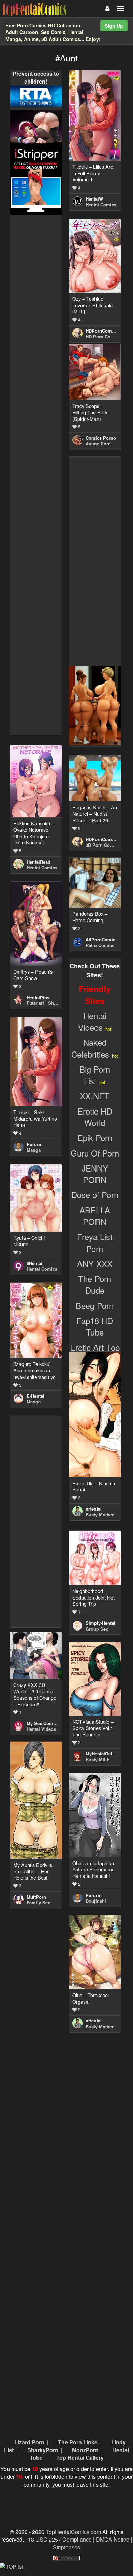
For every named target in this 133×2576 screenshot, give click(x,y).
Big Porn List (95, 1075)
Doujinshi (96, 1901)
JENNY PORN (95, 1174)
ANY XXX (95, 1263)
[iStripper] (36, 180)
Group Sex (97, 1629)
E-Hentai (35, 1396)
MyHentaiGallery (103, 1754)
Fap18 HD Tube (95, 1326)
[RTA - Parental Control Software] (36, 95)
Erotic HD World (95, 1117)
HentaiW (94, 199)
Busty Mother (100, 1514)
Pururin (35, 1144)
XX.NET (95, 1096)
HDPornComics (102, 331)
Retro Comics (100, 945)
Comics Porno (101, 438)
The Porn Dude (95, 1284)
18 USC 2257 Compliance (60, 2539)
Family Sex (38, 1903)
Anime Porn (98, 444)
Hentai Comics (101, 204)
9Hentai (34, 1263)
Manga (34, 1150)
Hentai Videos (92, 1021)
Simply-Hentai (100, 1623)
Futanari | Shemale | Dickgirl (57, 1003)
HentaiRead (39, 862)
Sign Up (114, 26)
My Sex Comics (43, 1723)
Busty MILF (98, 1759)
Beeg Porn (95, 1305)
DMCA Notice (113, 2539)
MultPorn (36, 1897)
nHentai (94, 1509)
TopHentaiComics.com (73, 2532)
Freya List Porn (95, 1242)
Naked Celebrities (90, 1048)
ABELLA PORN (95, 1216)
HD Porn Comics (103, 336)
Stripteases (66, 2547)
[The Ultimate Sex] (36, 127)
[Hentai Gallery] (95, 705)
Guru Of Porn (95, 1153)
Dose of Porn (95, 1195)
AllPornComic (100, 939)
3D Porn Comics (103, 845)
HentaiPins (38, 997)
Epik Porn (95, 1138)
